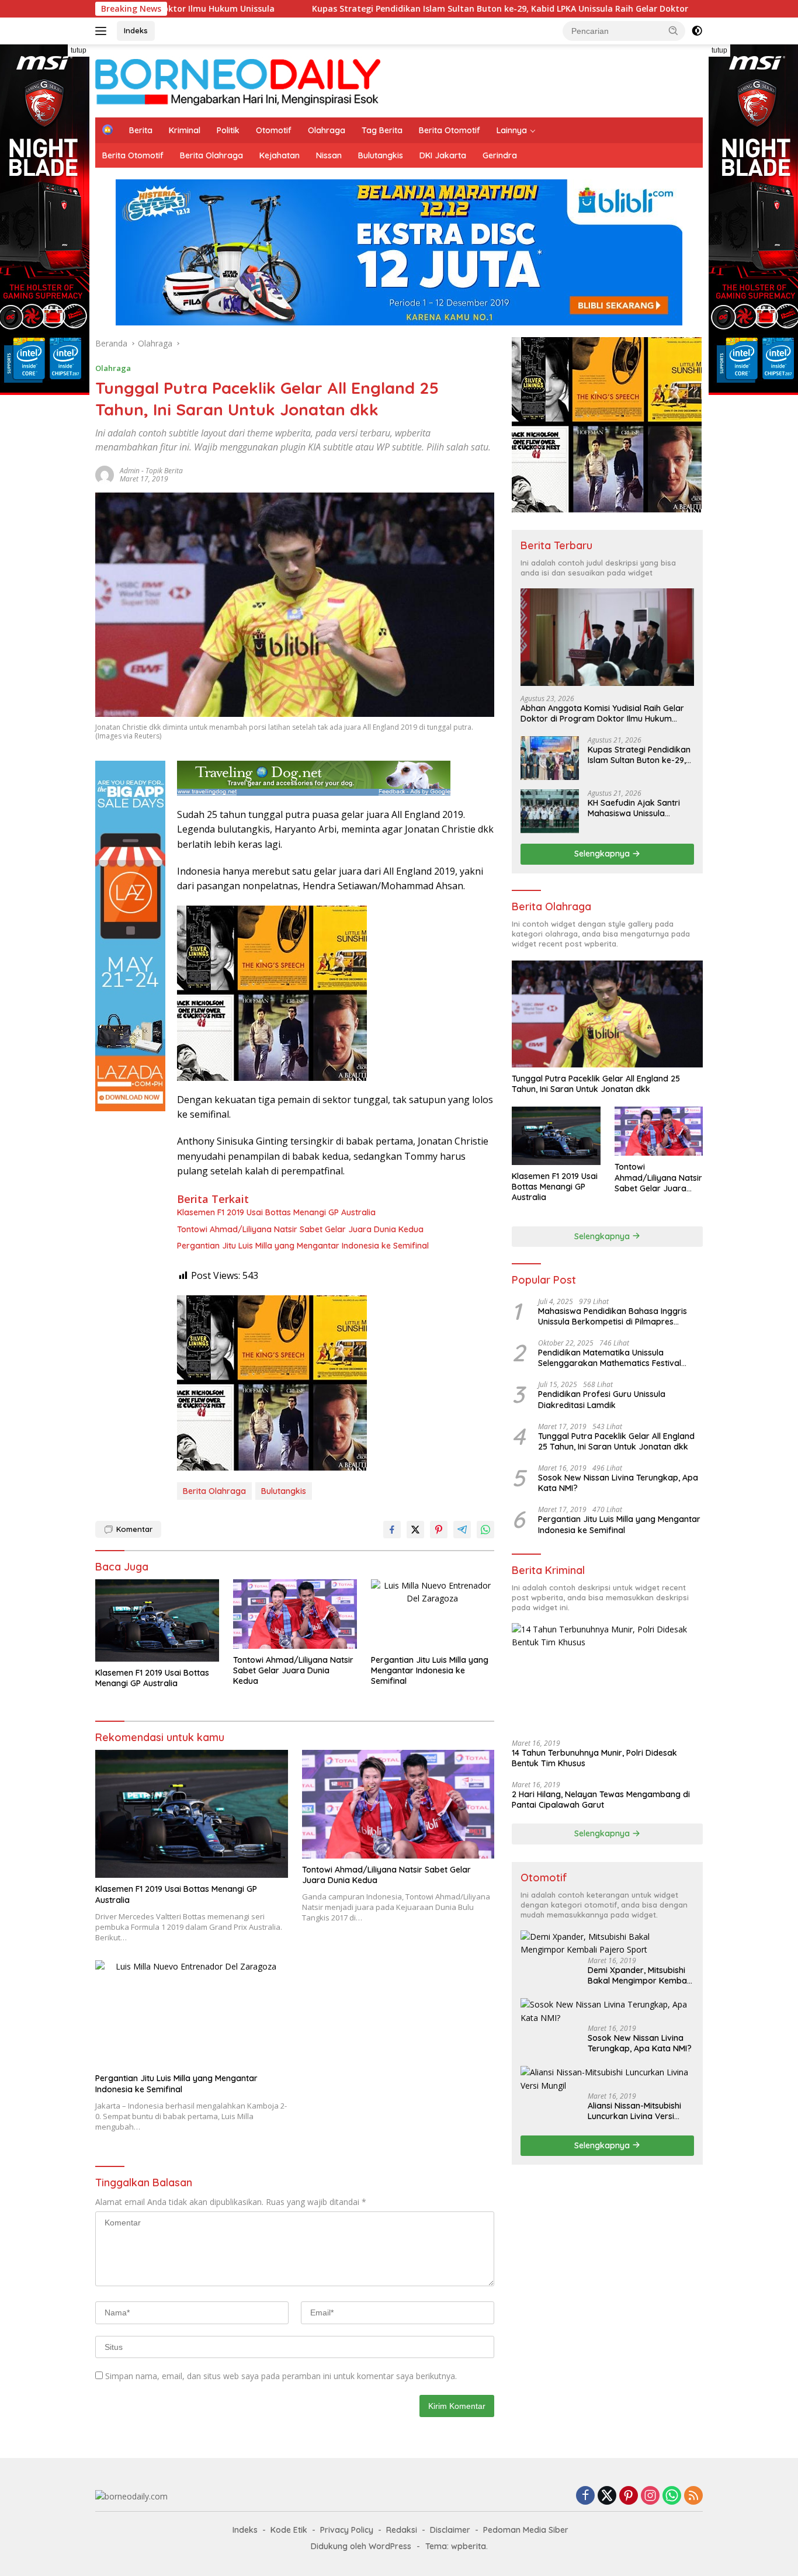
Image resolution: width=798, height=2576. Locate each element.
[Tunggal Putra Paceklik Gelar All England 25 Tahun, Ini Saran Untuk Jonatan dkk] (607, 1014)
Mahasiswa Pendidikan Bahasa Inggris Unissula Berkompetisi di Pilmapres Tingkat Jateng (613, 1316)
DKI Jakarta (443, 155)
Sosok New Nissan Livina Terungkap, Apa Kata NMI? (618, 1483)
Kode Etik (289, 2530)
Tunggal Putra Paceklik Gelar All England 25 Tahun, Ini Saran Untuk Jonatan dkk (596, 1084)
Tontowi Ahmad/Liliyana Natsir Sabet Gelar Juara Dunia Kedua (300, 1229)
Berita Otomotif (450, 130)
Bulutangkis (381, 155)
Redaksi (402, 2530)
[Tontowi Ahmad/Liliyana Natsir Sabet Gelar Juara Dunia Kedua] (295, 1614)
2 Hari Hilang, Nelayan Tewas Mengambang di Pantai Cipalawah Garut (601, 1800)
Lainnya (512, 130)
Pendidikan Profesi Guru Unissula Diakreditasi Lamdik (602, 1399)
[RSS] (693, 2496)
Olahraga (327, 130)
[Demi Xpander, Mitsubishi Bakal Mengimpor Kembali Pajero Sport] (607, 1944)
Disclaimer (450, 2530)
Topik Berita (164, 471)
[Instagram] (650, 2496)
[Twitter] (607, 2496)
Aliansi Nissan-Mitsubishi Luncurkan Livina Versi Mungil (634, 2111)
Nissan (329, 155)
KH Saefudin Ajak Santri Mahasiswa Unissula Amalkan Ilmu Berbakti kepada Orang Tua (634, 808)
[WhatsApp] (672, 2496)
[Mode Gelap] (697, 31)
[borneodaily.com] (238, 80)
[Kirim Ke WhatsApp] (485, 1530)
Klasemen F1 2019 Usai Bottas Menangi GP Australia (276, 1212)
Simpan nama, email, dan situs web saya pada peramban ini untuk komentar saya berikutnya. (281, 2376)
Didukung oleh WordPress (361, 2546)
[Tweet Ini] (415, 1530)
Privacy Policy (347, 2530)
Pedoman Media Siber (526, 2530)
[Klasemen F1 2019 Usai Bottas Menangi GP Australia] (157, 1620)
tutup (79, 50)
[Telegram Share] (462, 1530)
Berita (141, 130)
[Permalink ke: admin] (105, 474)
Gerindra (500, 155)
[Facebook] (585, 2496)
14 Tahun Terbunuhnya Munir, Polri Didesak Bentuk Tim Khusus (594, 1758)
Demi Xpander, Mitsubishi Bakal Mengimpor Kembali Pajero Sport (639, 1975)
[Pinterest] (629, 2496)
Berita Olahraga (211, 155)
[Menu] (103, 31)
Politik (228, 130)
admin (130, 471)
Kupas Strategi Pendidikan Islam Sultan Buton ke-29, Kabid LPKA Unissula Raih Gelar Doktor (372, 9)
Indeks (136, 30)
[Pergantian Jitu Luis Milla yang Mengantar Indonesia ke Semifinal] (433, 1614)
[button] (674, 30)
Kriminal (185, 130)
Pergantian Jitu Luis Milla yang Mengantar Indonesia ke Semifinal (303, 1246)
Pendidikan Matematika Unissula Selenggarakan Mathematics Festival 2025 (610, 1358)
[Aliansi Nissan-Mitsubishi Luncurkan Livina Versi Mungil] (607, 2079)
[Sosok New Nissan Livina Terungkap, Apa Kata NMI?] (607, 2011)
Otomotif (274, 130)
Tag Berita (382, 130)
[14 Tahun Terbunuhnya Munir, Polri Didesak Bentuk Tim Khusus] (607, 1677)
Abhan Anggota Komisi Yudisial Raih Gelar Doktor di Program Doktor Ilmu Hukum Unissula (602, 713)
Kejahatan (280, 155)
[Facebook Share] (392, 1530)
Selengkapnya (603, 854)
